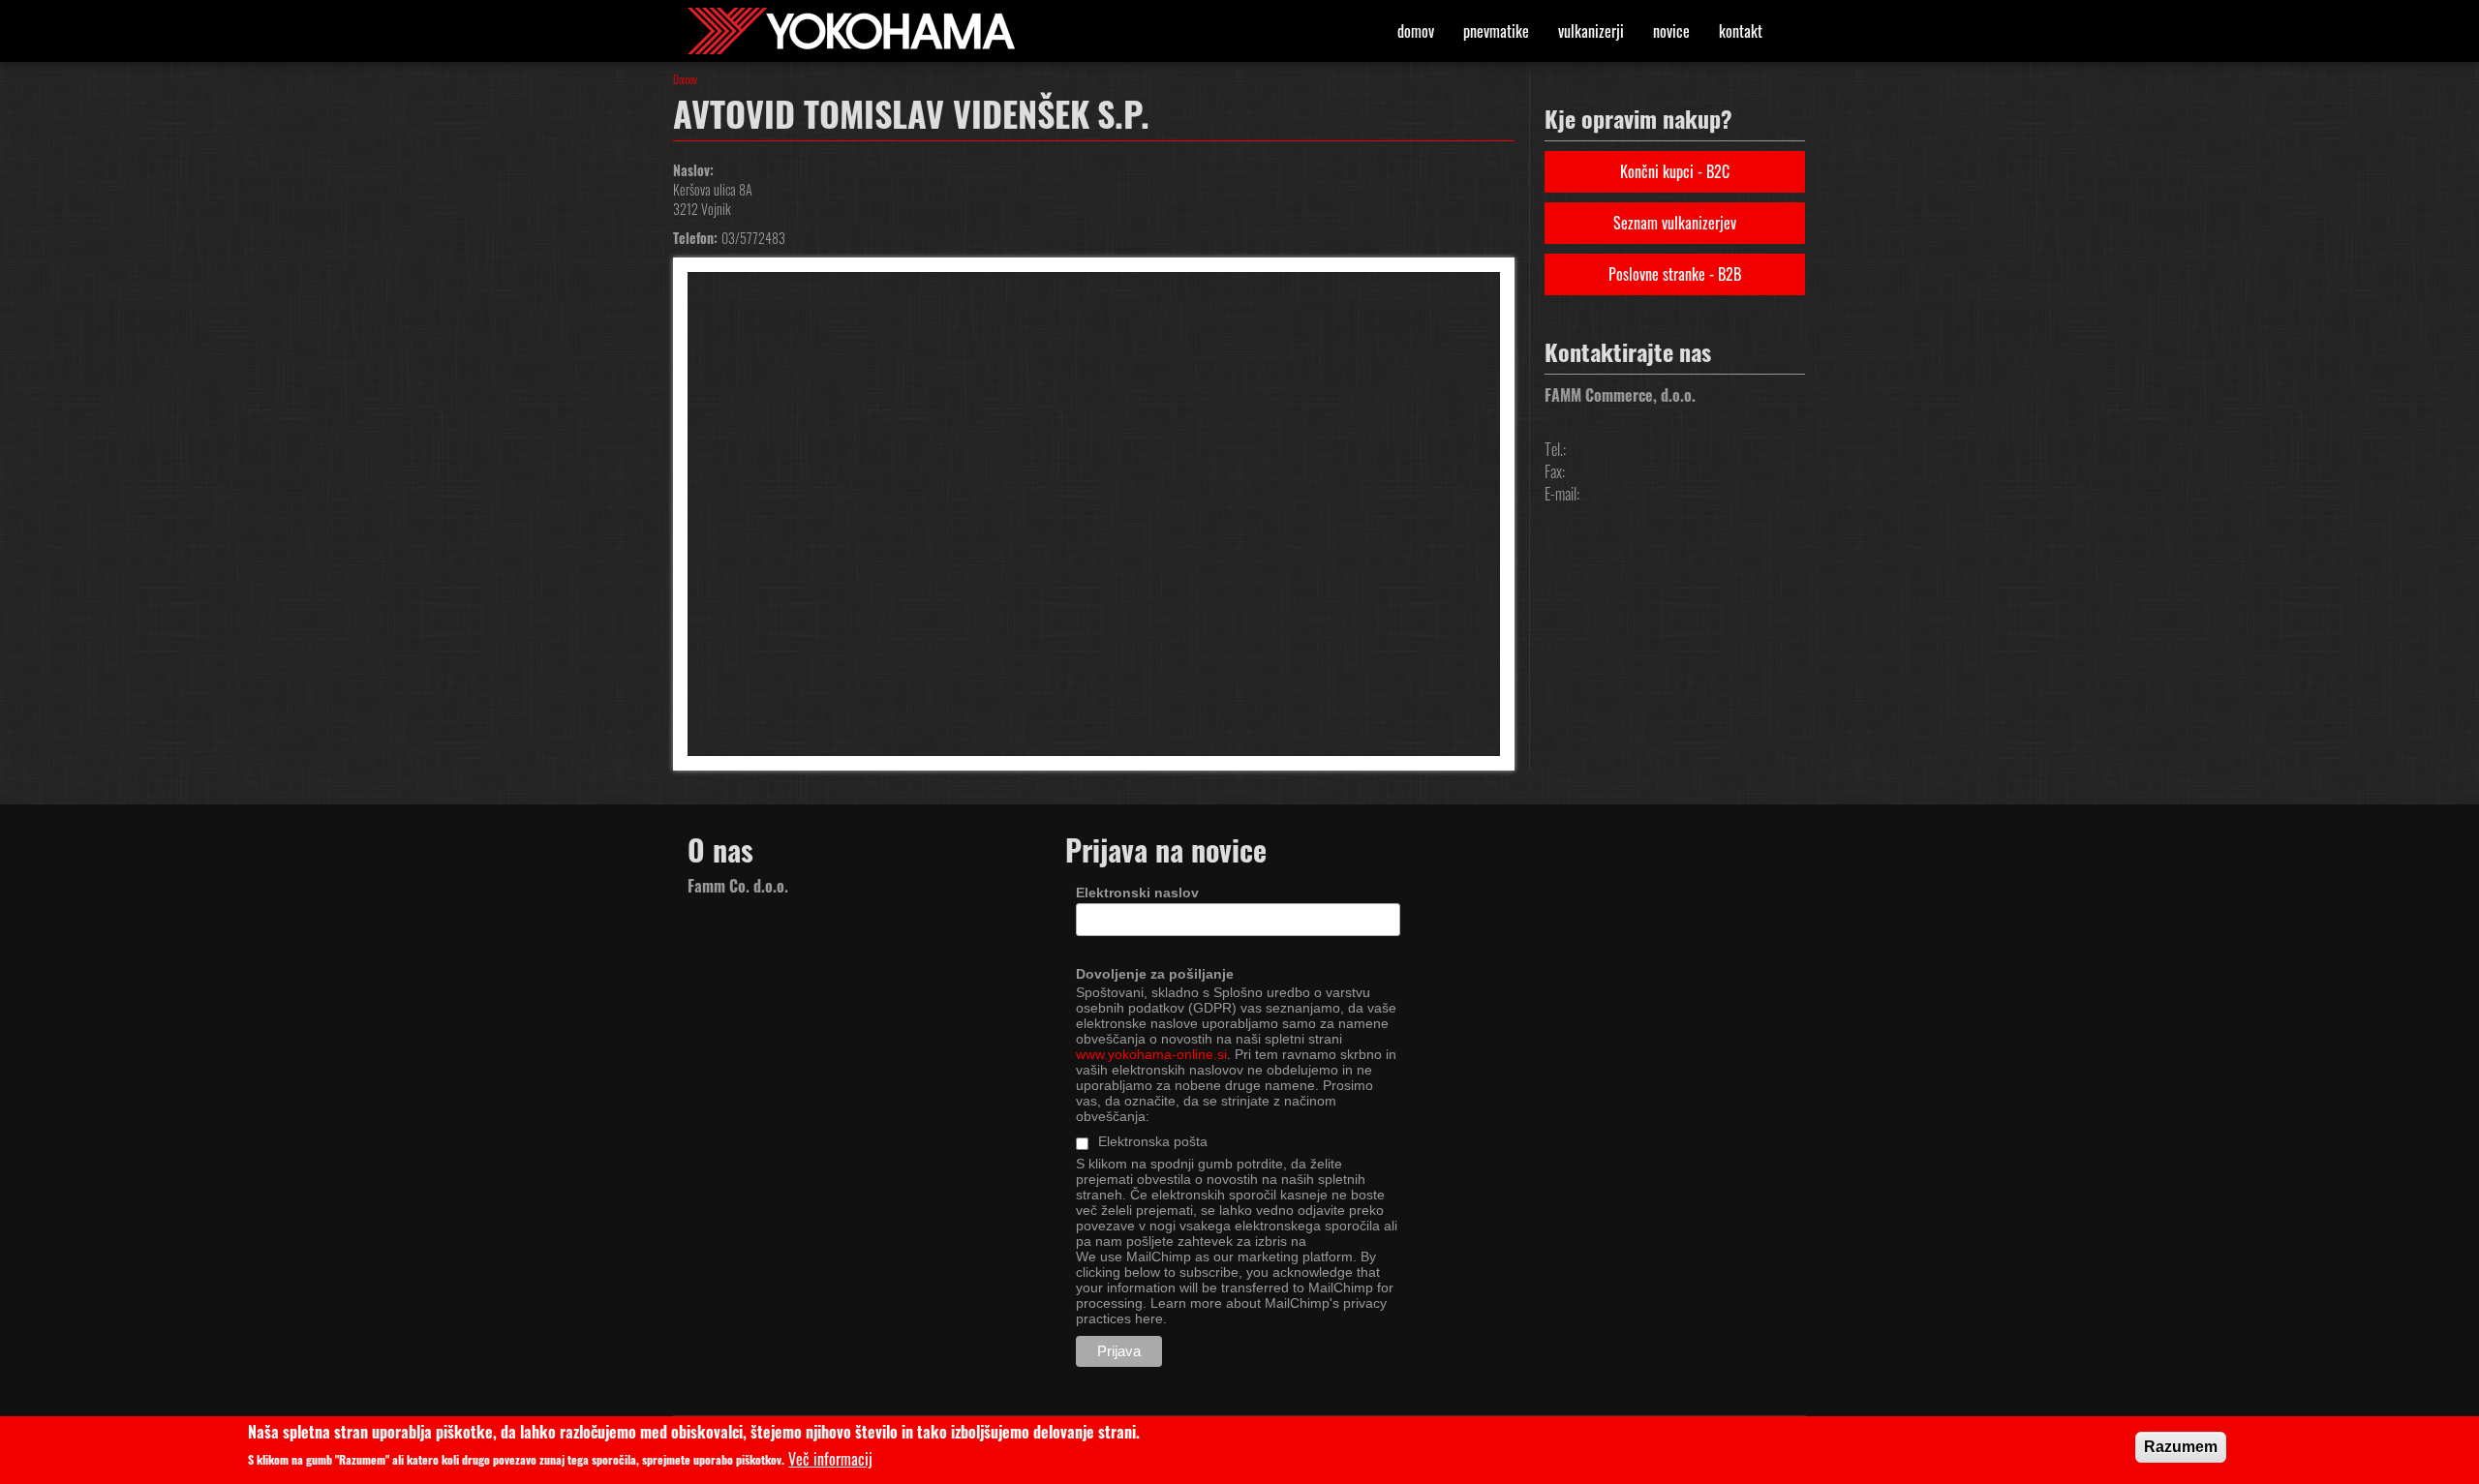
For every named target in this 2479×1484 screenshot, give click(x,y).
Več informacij (830, 1459)
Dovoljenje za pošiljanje (1155, 974)
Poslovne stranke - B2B (1675, 274)
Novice (1671, 31)
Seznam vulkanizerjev (1675, 223)
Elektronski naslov (1137, 893)
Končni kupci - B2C (1675, 171)
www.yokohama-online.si (1151, 1054)
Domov (1416, 31)
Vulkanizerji (1591, 31)
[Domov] (858, 31)
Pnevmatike (1496, 31)
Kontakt (1741, 31)
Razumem (2181, 1447)
